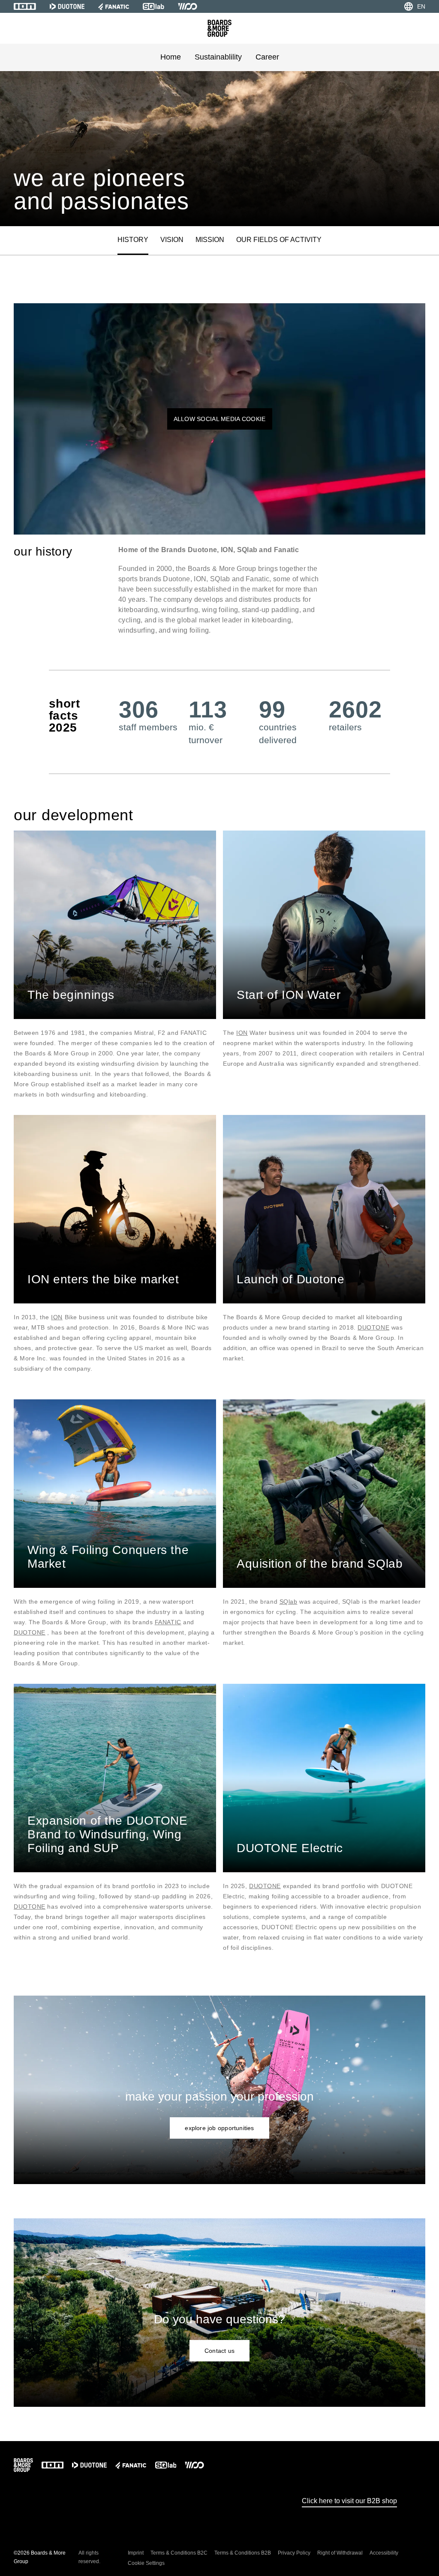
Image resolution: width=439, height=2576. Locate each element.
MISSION (210, 240)
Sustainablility (218, 57)
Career (267, 57)
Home (171, 57)
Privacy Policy (294, 2553)
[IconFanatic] (114, 6)
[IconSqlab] (153, 6)
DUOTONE (373, 1327)
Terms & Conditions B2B (243, 2553)
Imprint (136, 2553)
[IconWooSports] (188, 6)
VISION (172, 240)
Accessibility (384, 2553)
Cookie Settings (146, 2563)
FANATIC (168, 1622)
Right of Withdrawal (340, 2553)
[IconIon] (25, 6)
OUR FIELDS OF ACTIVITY (279, 240)
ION (242, 1033)
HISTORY (133, 240)
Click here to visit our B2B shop (349, 2501)
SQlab (289, 1602)
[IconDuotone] (67, 6)
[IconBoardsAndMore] (219, 28)
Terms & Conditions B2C (179, 2553)
